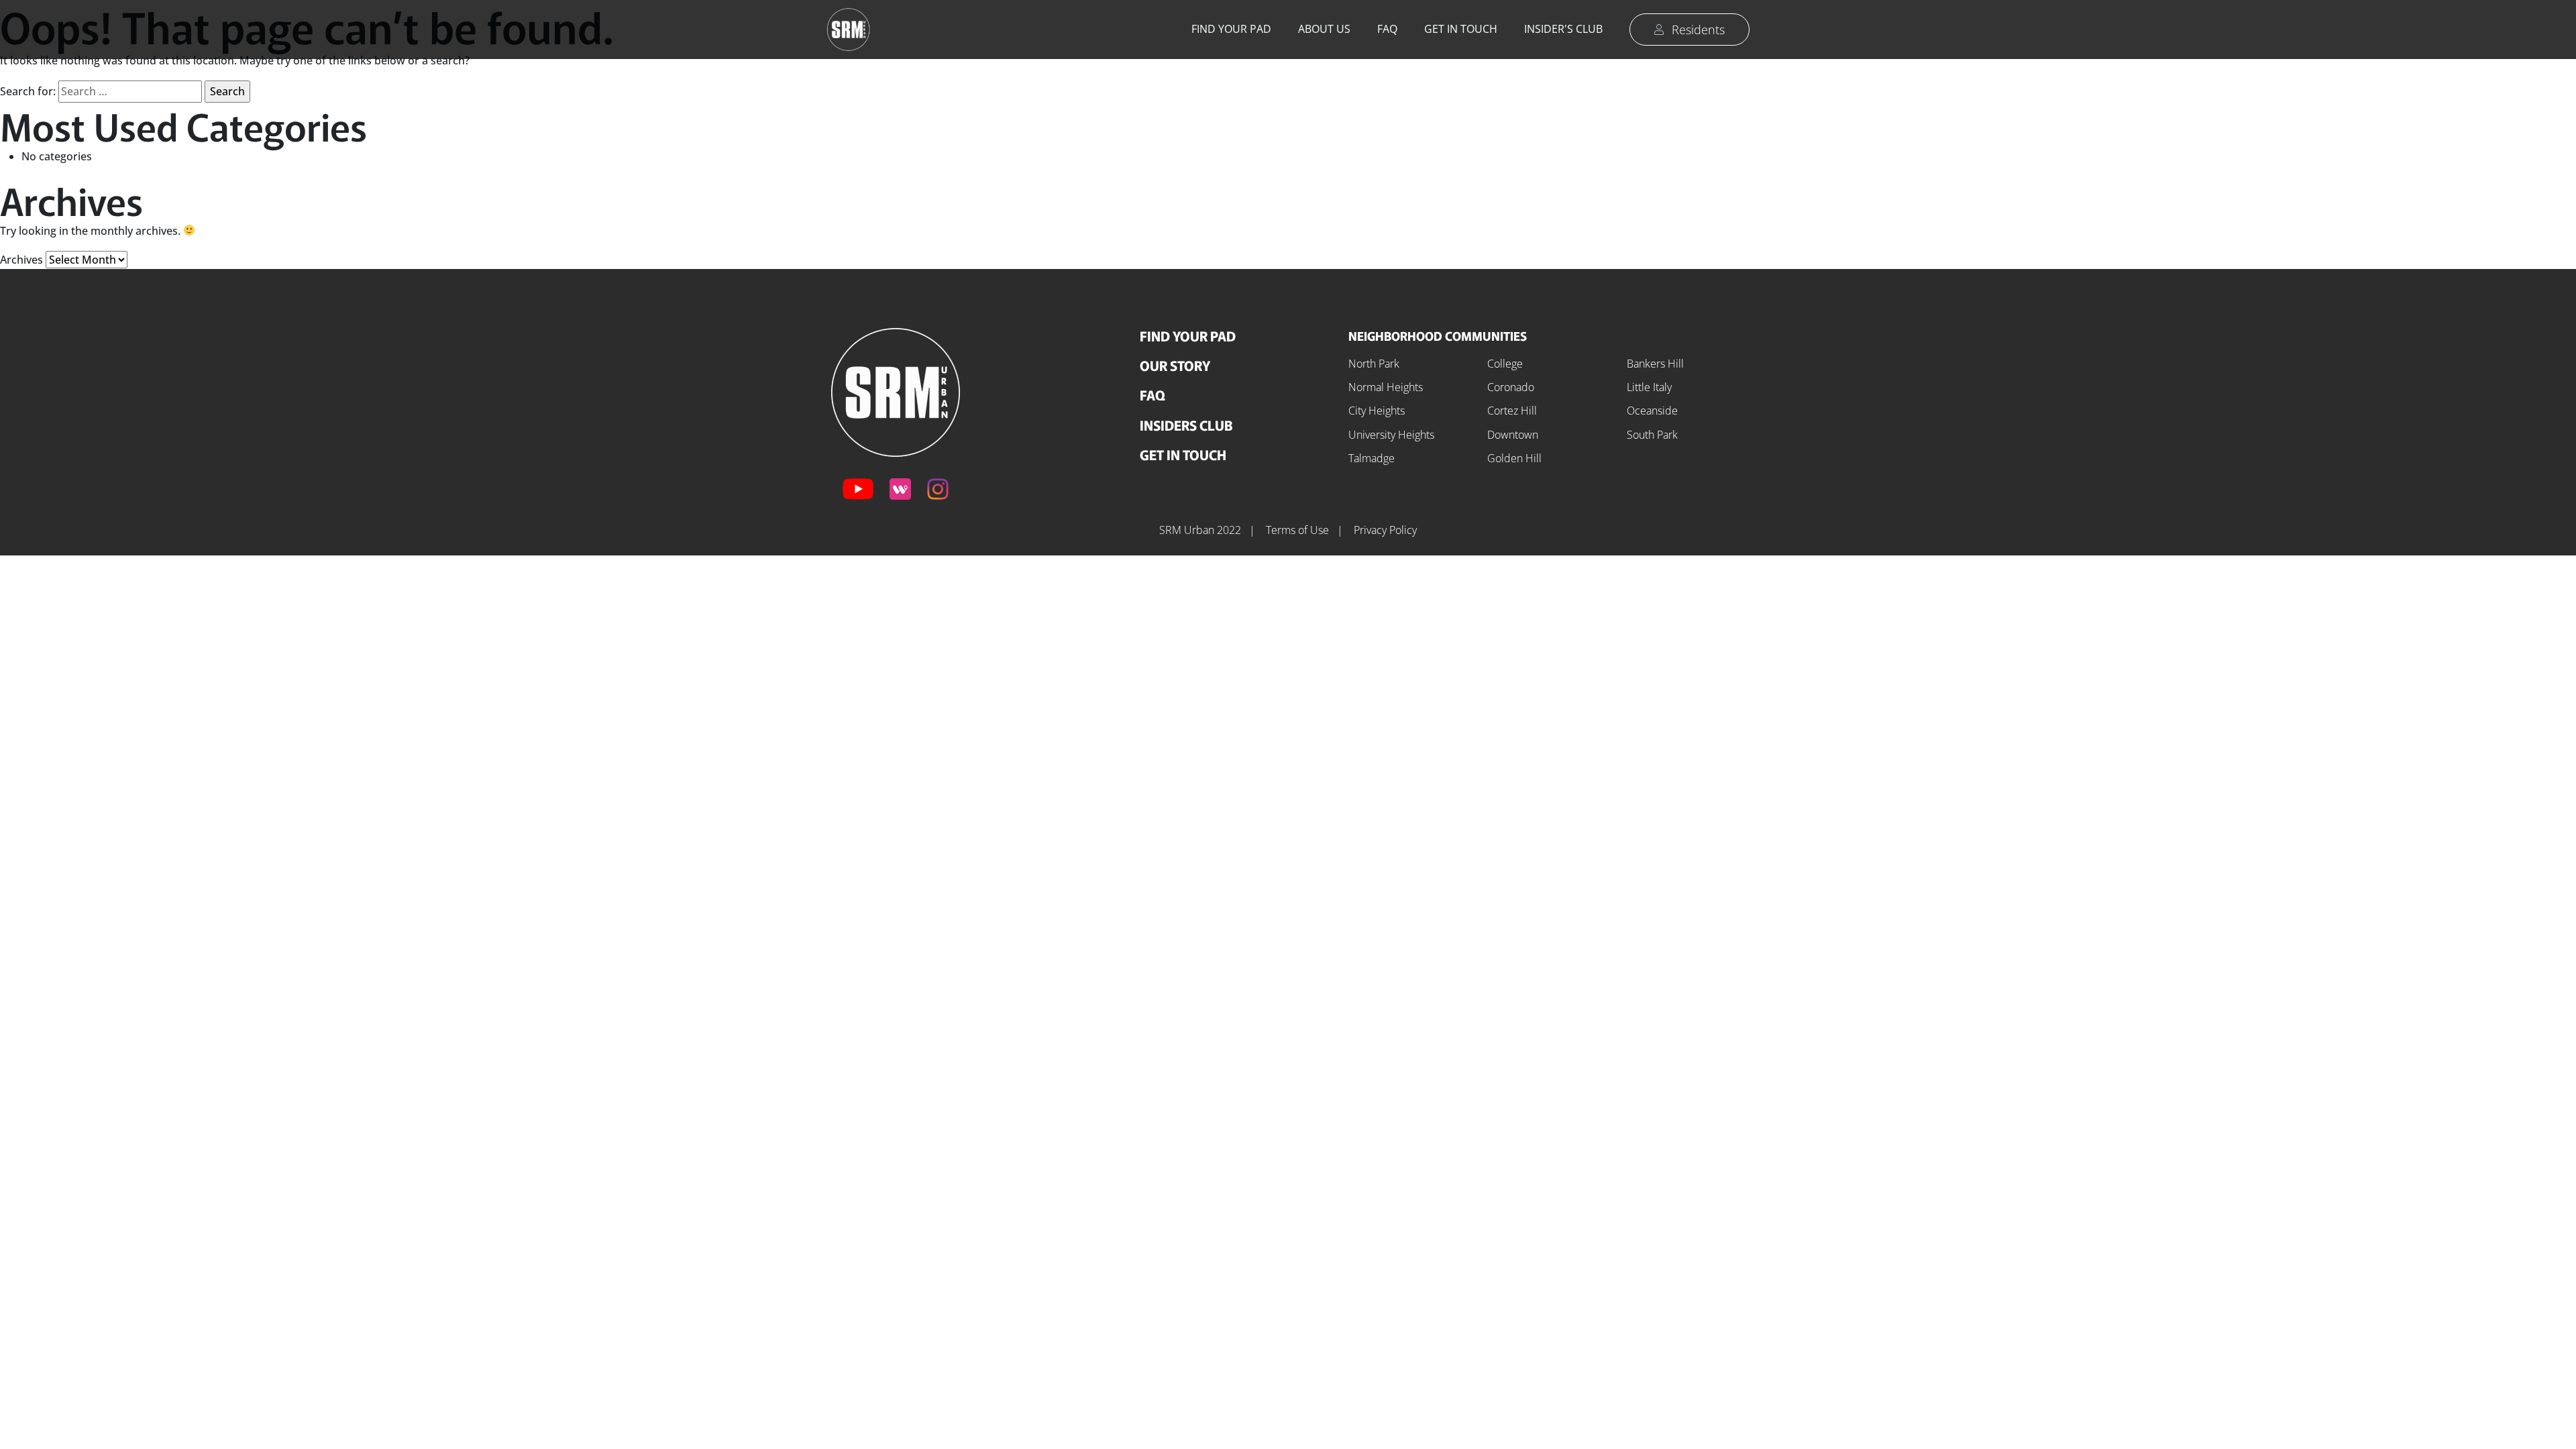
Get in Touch (1461, 29)
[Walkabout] (900, 489)
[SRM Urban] (896, 391)
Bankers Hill (1655, 364)
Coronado (1511, 387)
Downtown (1513, 435)
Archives (21, 260)
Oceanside (1652, 411)
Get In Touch (1183, 454)
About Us (1324, 29)
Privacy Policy (1385, 530)
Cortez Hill (1512, 411)
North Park (1374, 364)
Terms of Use (1299, 530)
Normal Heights (1386, 387)
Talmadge (1372, 458)
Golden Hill (1514, 458)
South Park (1652, 435)
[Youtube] (858, 489)
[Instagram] (938, 489)
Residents (1698, 30)
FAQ (1387, 29)
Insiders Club (1186, 425)
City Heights (1377, 411)
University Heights (1391, 435)
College (1505, 364)
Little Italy (1649, 387)
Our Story (1175, 365)
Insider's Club (1563, 29)
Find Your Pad (1231, 29)
